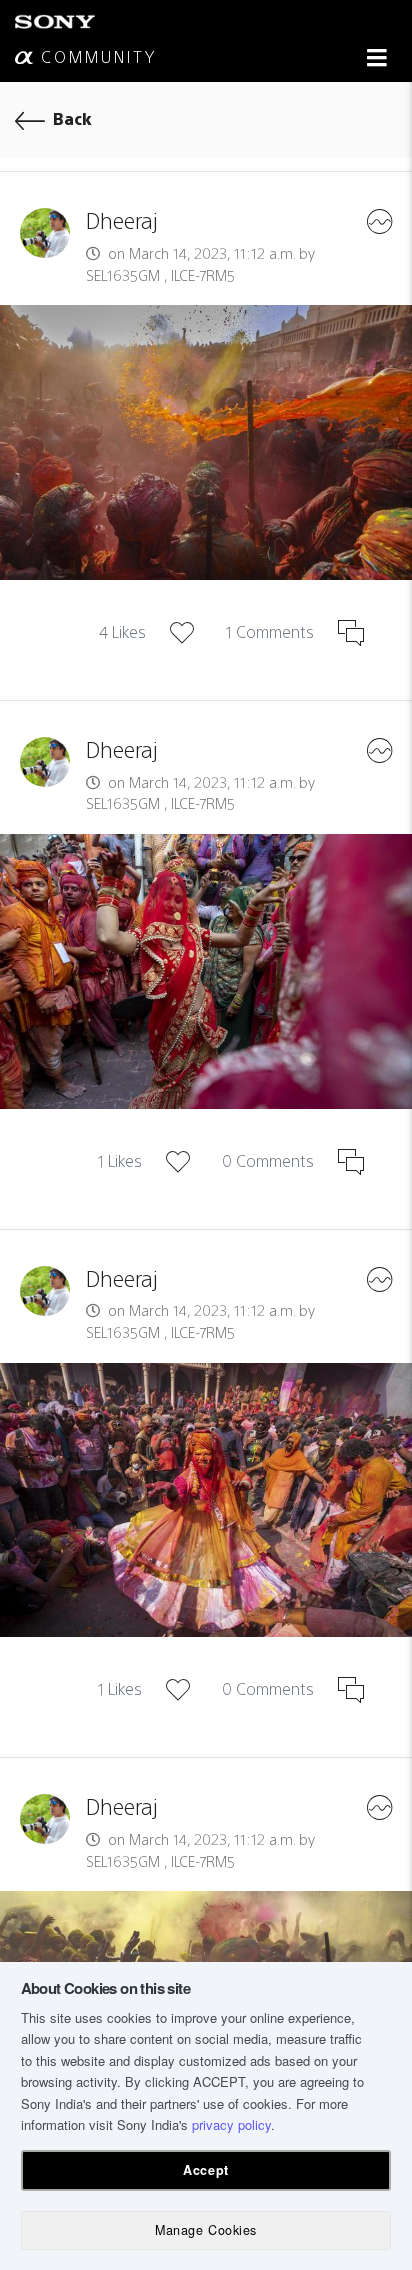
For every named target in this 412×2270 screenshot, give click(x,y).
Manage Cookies (205, 2230)
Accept (205, 2170)
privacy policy (231, 2124)
